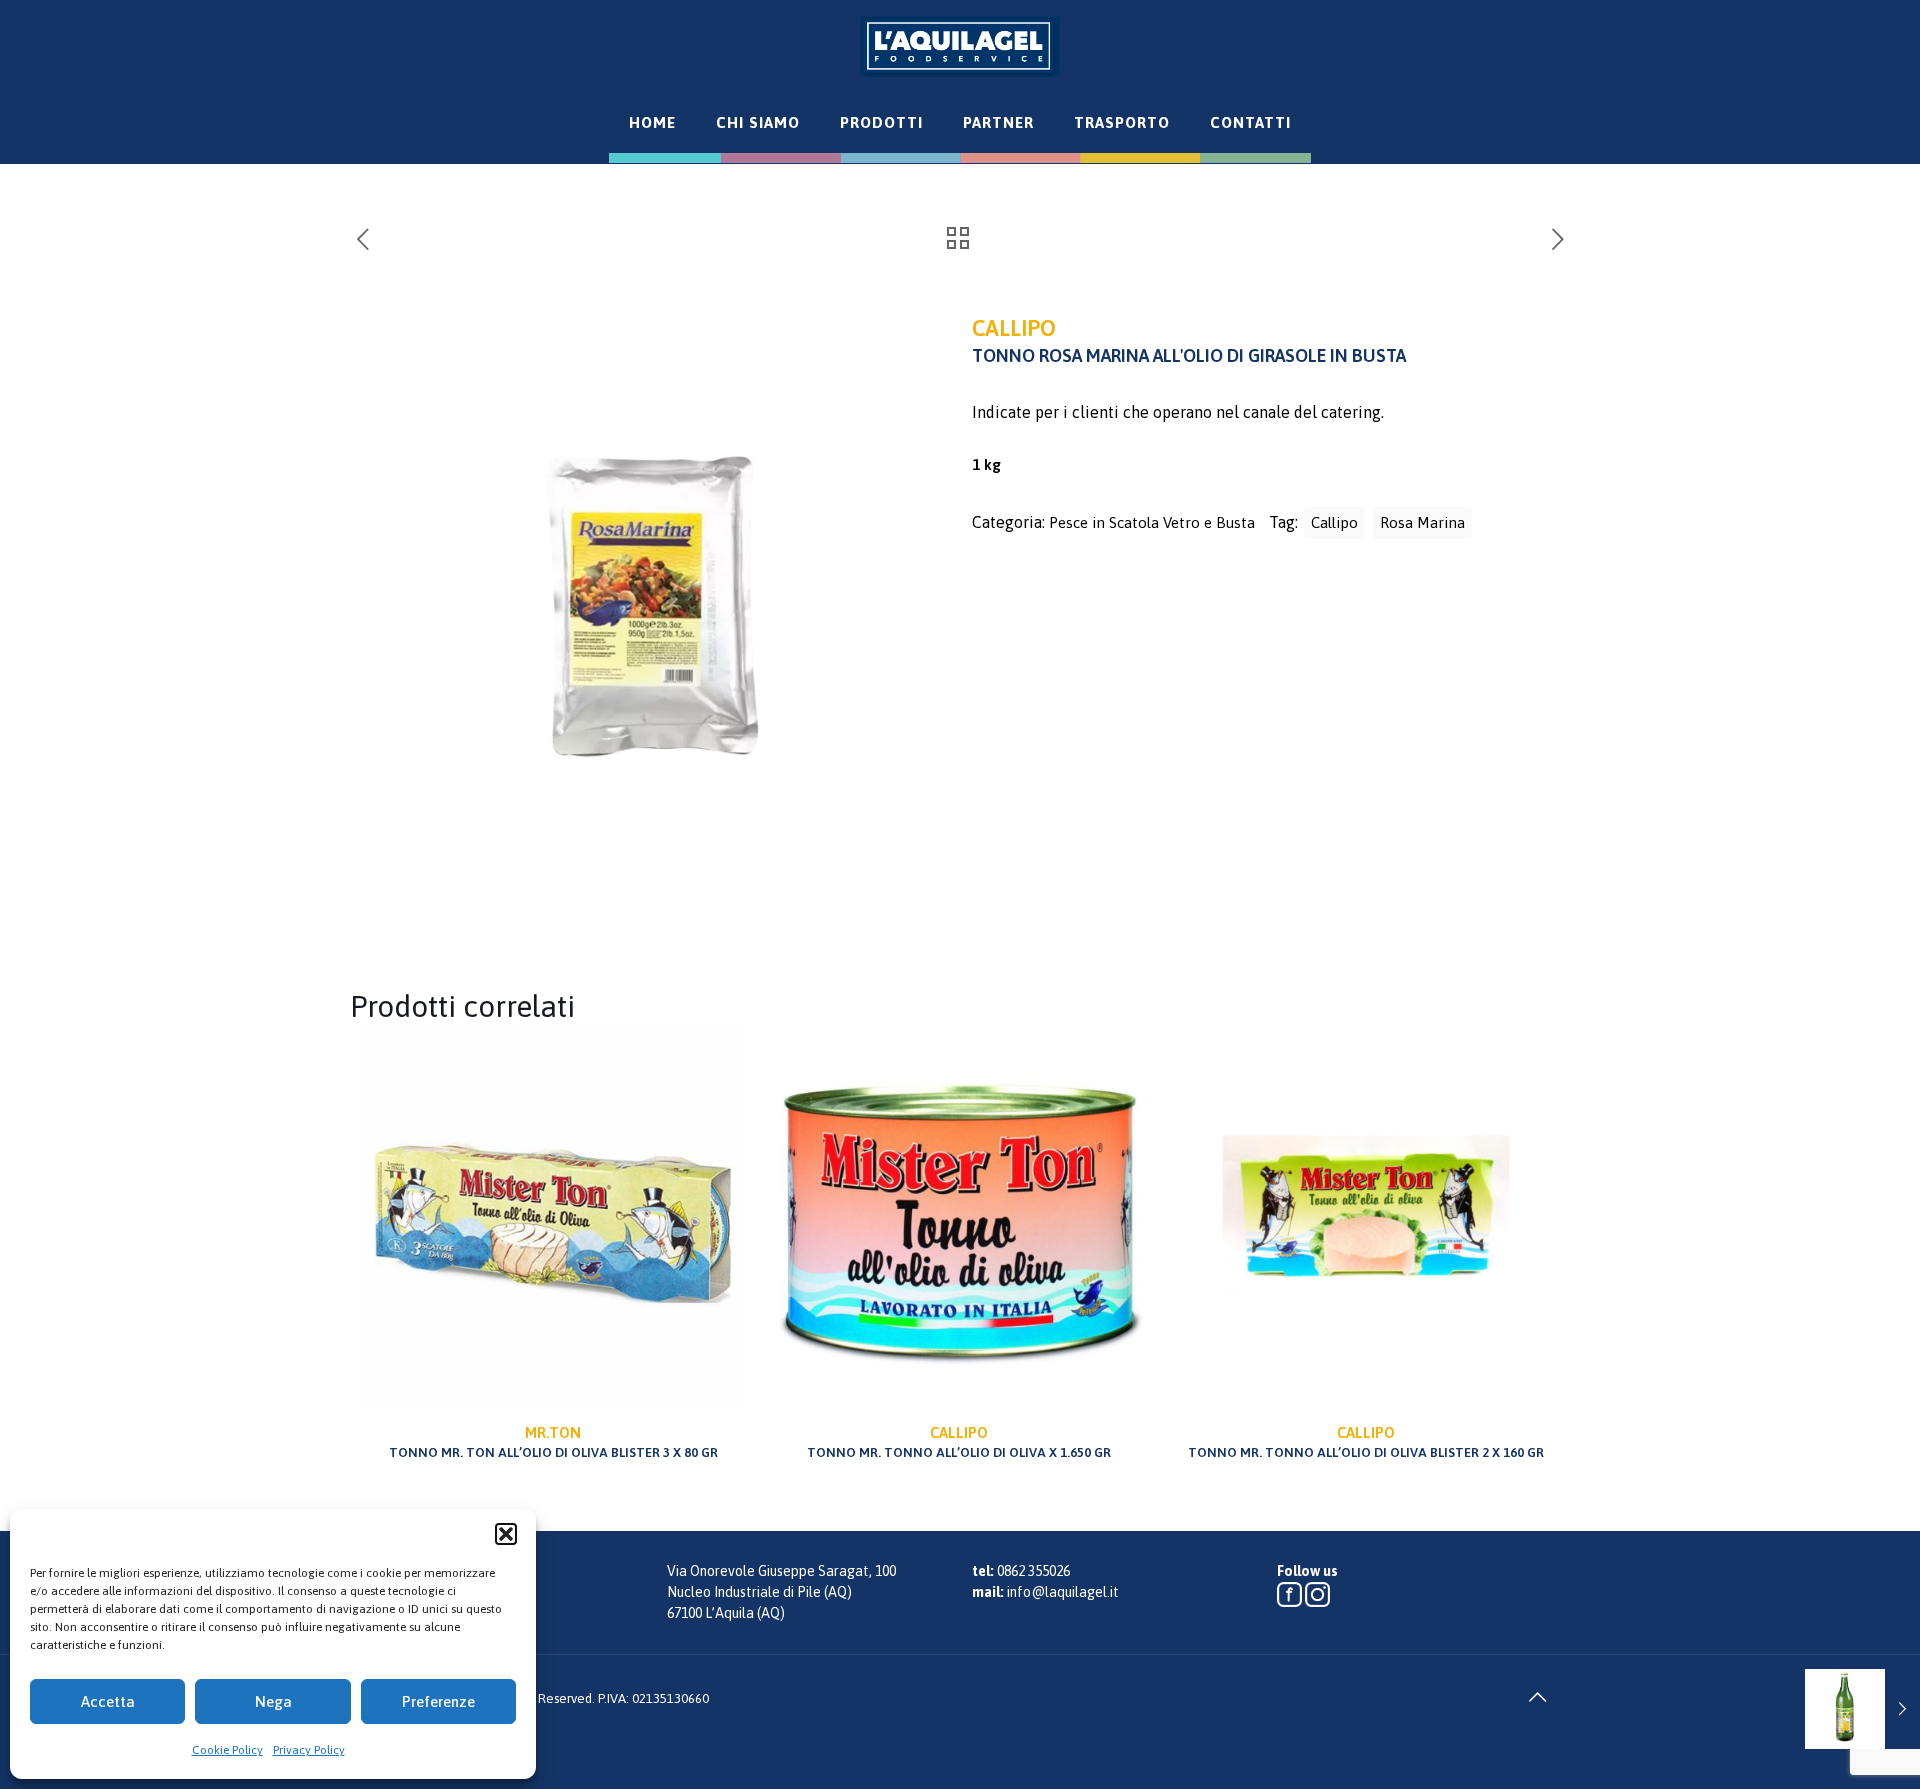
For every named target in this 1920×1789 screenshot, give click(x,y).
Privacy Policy (309, 1750)
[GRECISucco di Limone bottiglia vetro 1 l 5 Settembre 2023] (1862, 1709)
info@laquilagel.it (1063, 1592)
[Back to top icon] (1537, 1697)
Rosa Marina (1422, 522)
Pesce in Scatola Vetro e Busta (1152, 522)
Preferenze (438, 1701)
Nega (273, 1701)
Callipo (1334, 522)
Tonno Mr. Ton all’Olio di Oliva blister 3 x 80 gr (553, 1442)
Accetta (108, 1701)
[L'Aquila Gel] (960, 46)
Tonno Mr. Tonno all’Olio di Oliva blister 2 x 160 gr (1366, 1442)
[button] (506, 1534)
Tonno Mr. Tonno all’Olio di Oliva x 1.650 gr (959, 1442)
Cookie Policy (227, 1750)
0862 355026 (1033, 1571)
